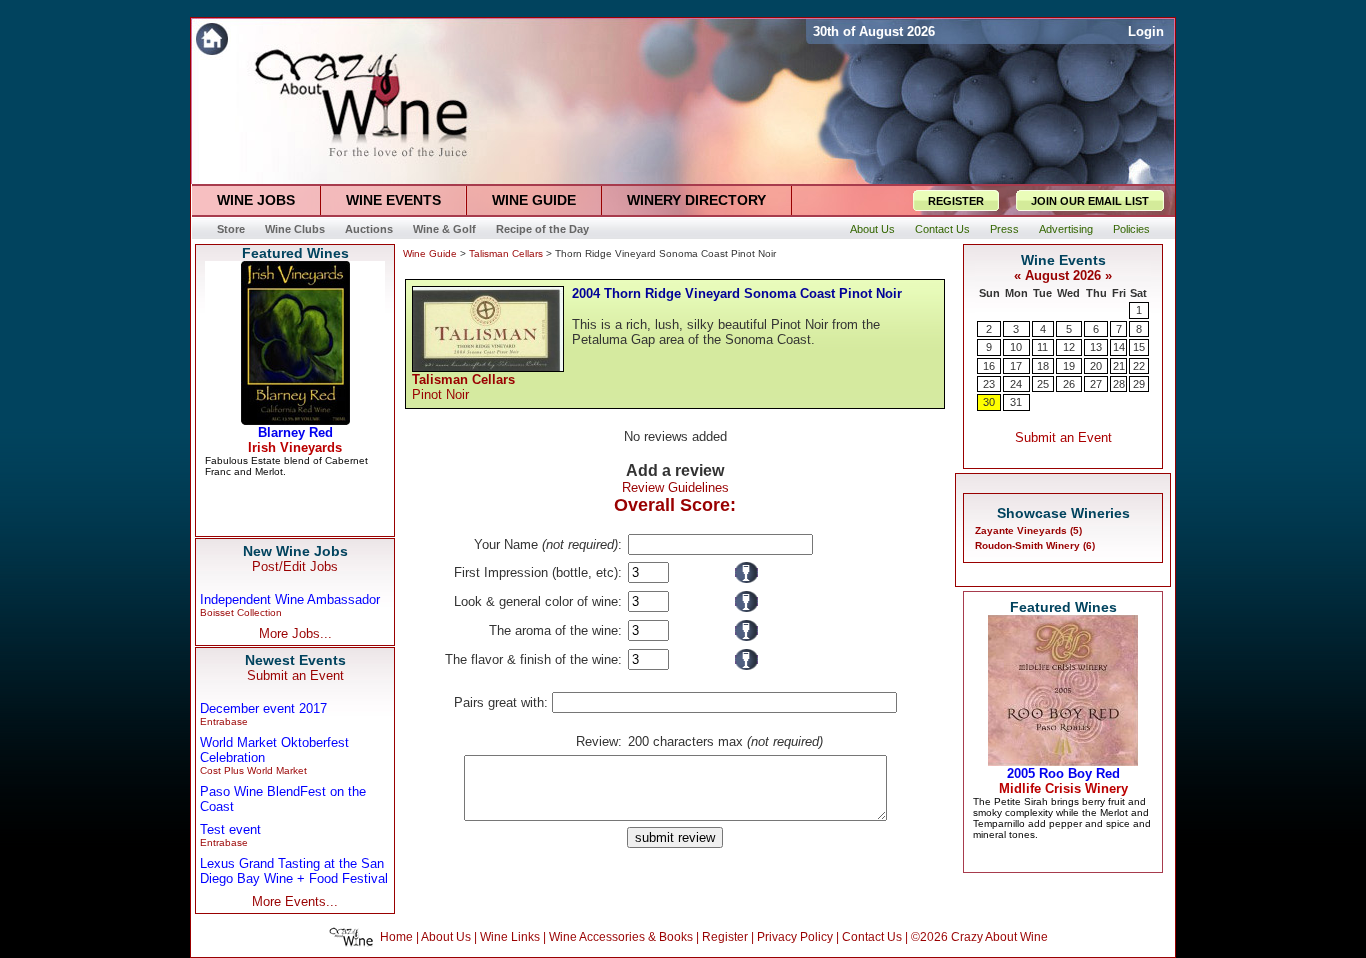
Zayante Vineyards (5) (1028, 530)
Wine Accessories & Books (621, 937)
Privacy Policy (795, 937)
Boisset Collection (241, 612)
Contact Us (872, 937)
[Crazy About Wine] (498, 38)
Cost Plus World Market (253, 770)
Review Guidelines (675, 487)
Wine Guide (430, 253)
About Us (446, 937)
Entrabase (224, 721)
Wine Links (510, 937)
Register (725, 937)
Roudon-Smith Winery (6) (1035, 545)
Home (396, 937)
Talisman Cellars (506, 253)
